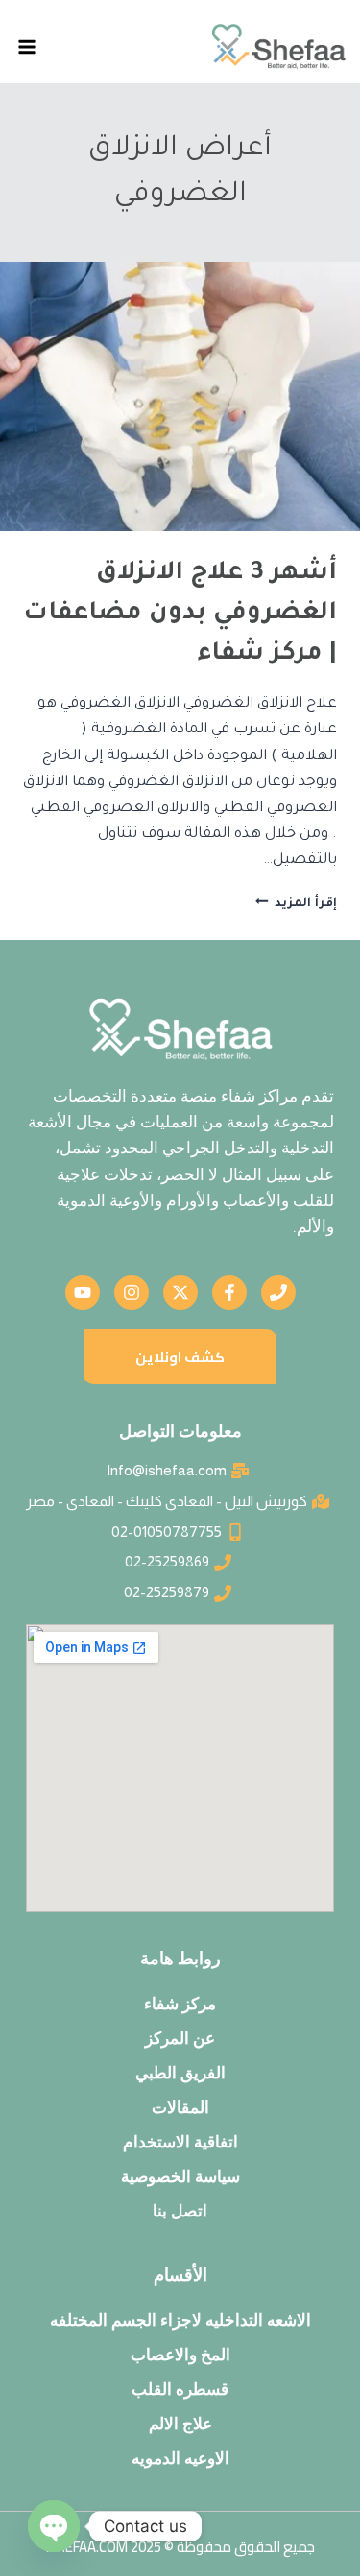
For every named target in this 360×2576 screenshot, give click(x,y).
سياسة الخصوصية (180, 2176)
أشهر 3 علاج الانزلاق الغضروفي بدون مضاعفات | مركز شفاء (180, 615)
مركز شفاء (180, 2004)
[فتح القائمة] (27, 46)
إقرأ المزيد (296, 904)
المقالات (180, 2107)
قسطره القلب (180, 2389)
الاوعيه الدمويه (180, 2458)
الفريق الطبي (180, 2073)
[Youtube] (83, 1292)
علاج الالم (180, 2424)
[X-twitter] (180, 1292)
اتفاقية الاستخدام (180, 2142)
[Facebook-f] (229, 1292)
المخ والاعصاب (180, 2355)
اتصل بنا (180, 2211)
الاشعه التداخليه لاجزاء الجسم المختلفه (180, 2320)
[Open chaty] (54, 2526)
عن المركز (180, 2038)
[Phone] (278, 1292)
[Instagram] (132, 1292)
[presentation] (180, 396)
